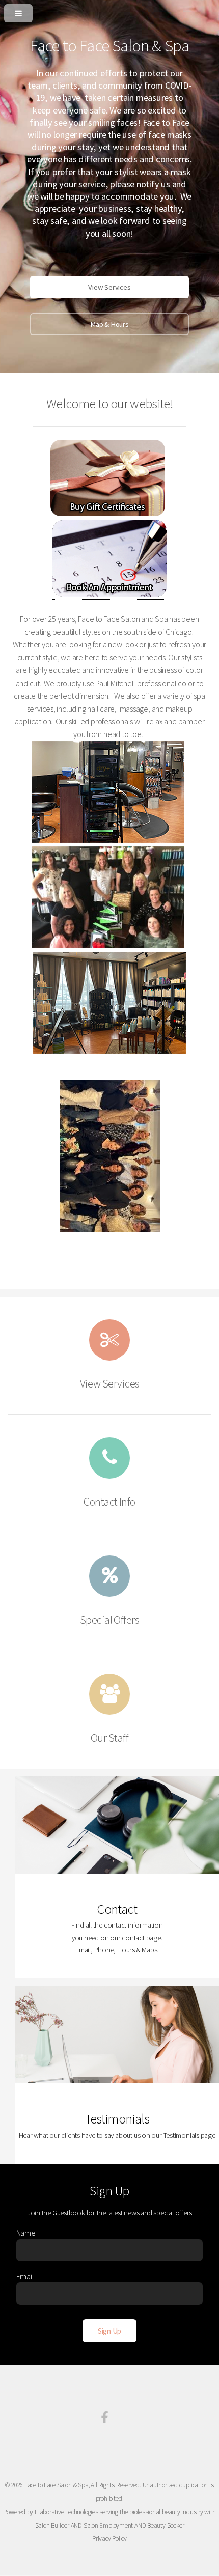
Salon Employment (108, 2525)
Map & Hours (109, 324)
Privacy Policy (109, 2539)
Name (26, 2233)
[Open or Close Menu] (109, 11)
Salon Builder (52, 2525)
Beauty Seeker (166, 2525)
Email (25, 2276)
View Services (109, 287)
